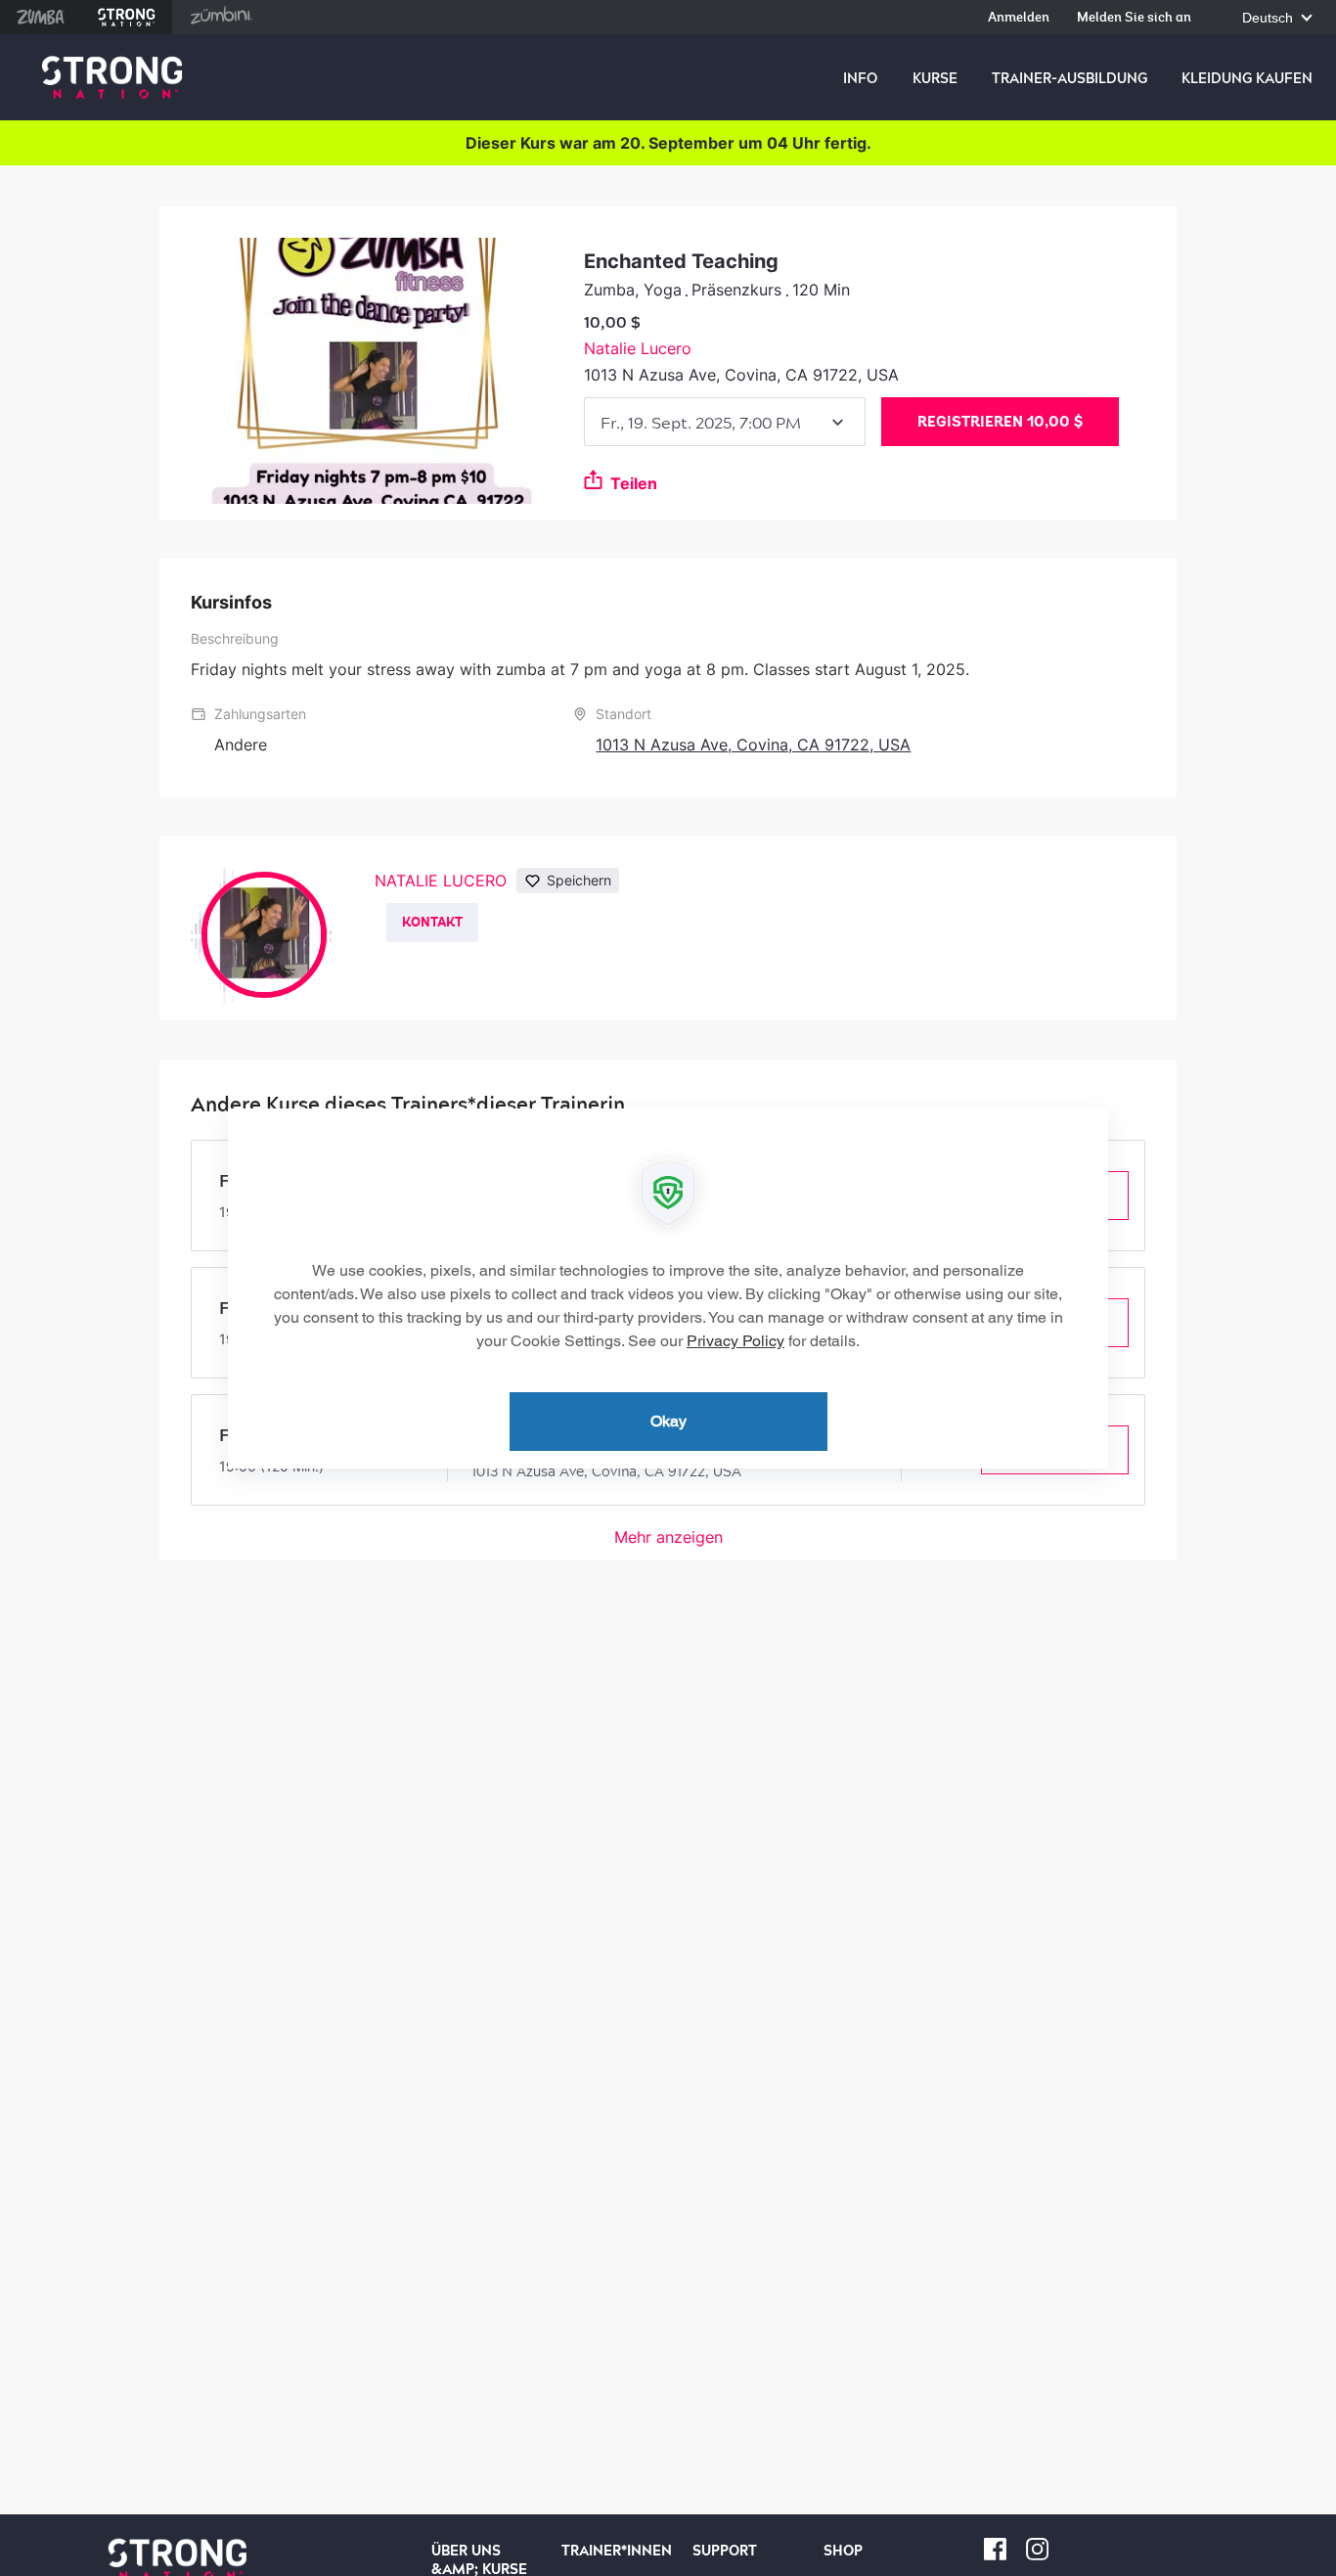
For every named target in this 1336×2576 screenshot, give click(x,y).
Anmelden (1019, 18)
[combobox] (725, 422)
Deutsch (1269, 18)
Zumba (41, 17)
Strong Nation (127, 17)
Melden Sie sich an (1134, 18)
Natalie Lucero (638, 348)
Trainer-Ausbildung (1069, 78)
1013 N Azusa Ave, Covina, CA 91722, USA (753, 745)
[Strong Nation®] (112, 78)
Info (860, 78)
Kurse (935, 78)
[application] (668, 1288)
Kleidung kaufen (1247, 78)
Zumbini (221, 17)
